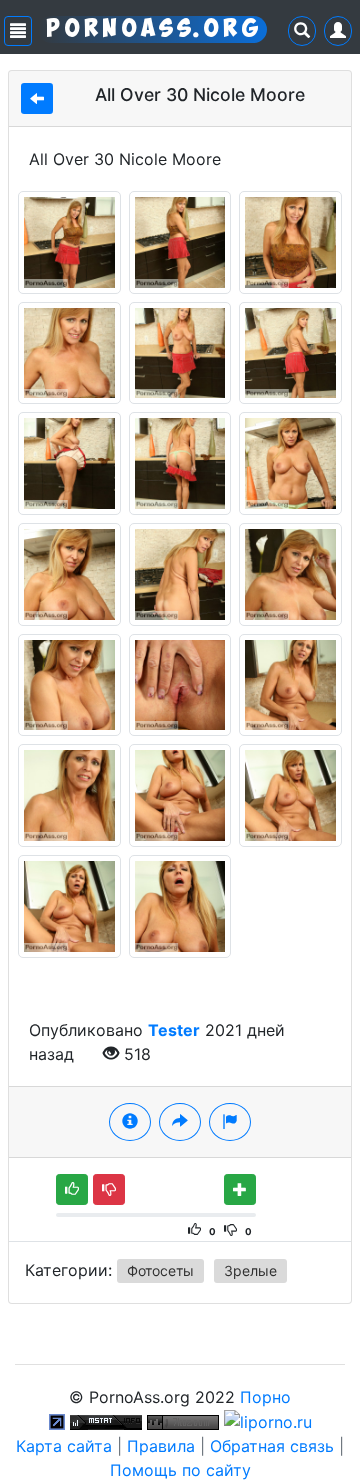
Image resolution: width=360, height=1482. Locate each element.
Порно (265, 1397)
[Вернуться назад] (37, 98)
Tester (174, 1030)
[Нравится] (72, 1189)
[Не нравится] (109, 1189)
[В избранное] (240, 1189)
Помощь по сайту (180, 1470)
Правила (161, 1446)
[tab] (130, 1122)
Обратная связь (272, 1446)
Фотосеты (160, 1270)
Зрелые (250, 1270)
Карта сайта (64, 1446)
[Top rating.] (106, 1421)
